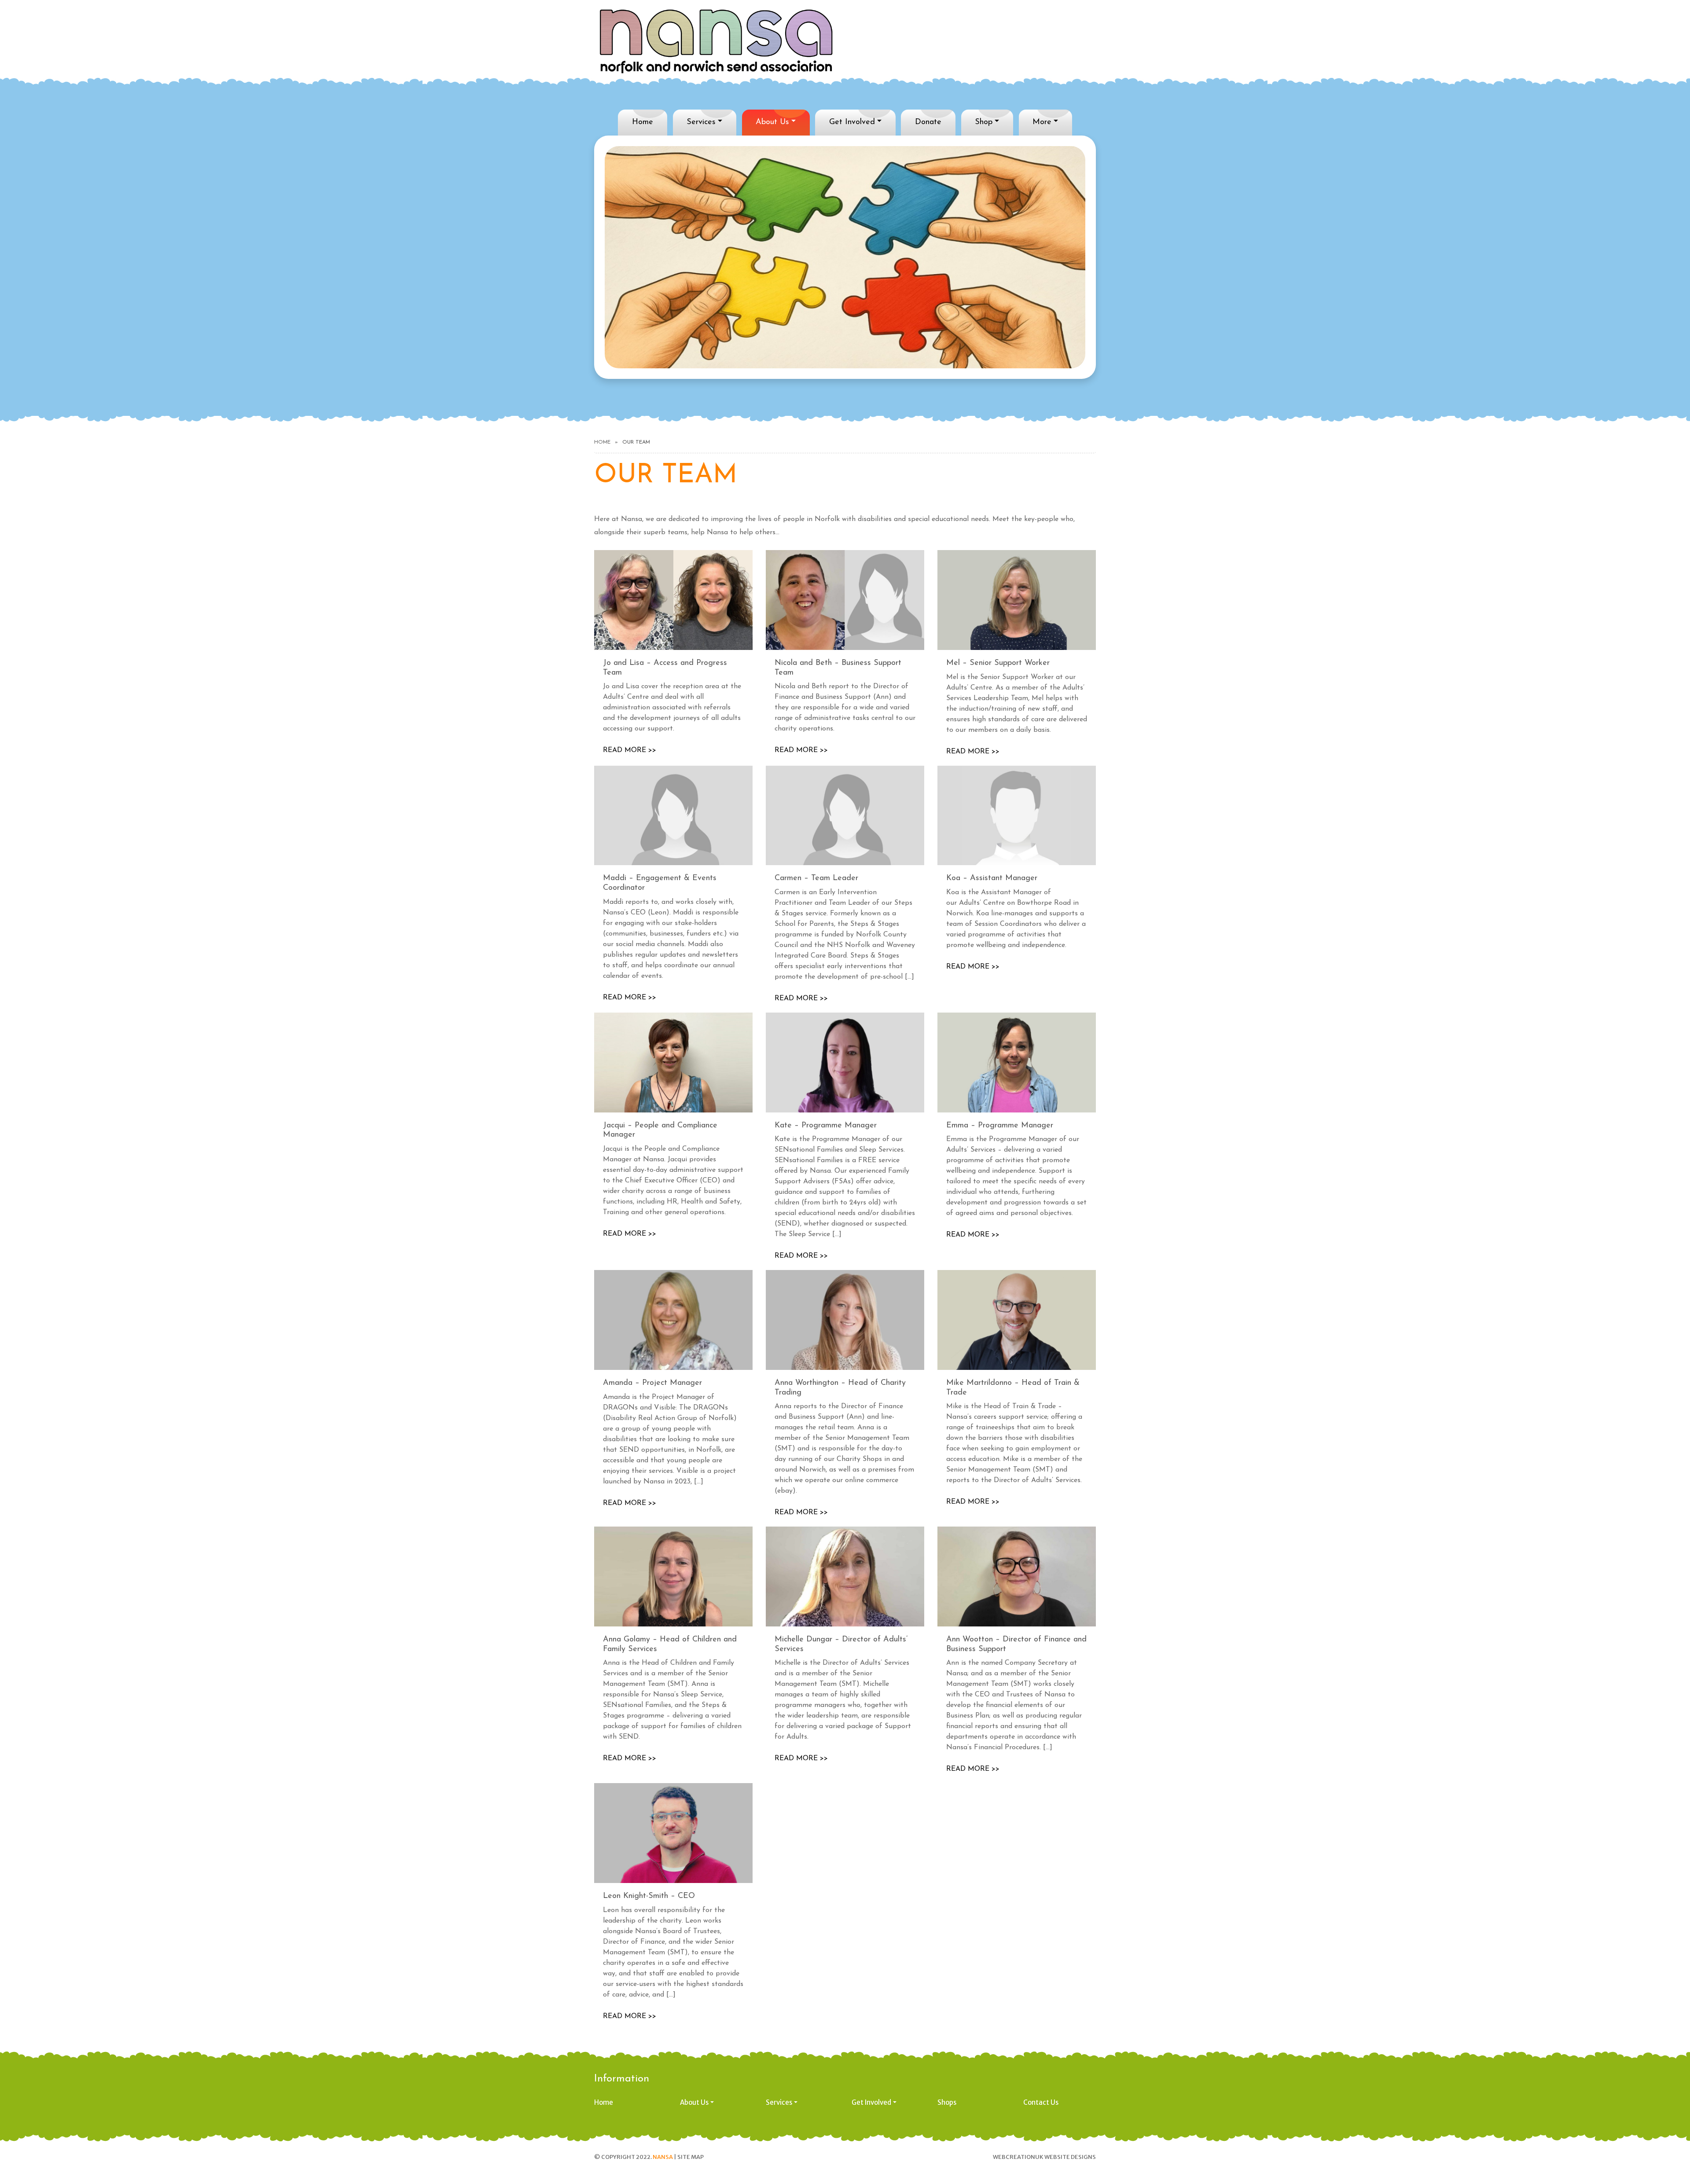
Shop (984, 122)
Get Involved (852, 122)
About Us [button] (694, 2102)
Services (701, 122)
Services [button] (779, 2102)
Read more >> (630, 750)
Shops (947, 2102)
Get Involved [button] (871, 2102)
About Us (772, 122)
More (1042, 122)
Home (643, 122)
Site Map (691, 2157)
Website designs (1070, 2157)
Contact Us (1041, 2102)
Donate (928, 122)
